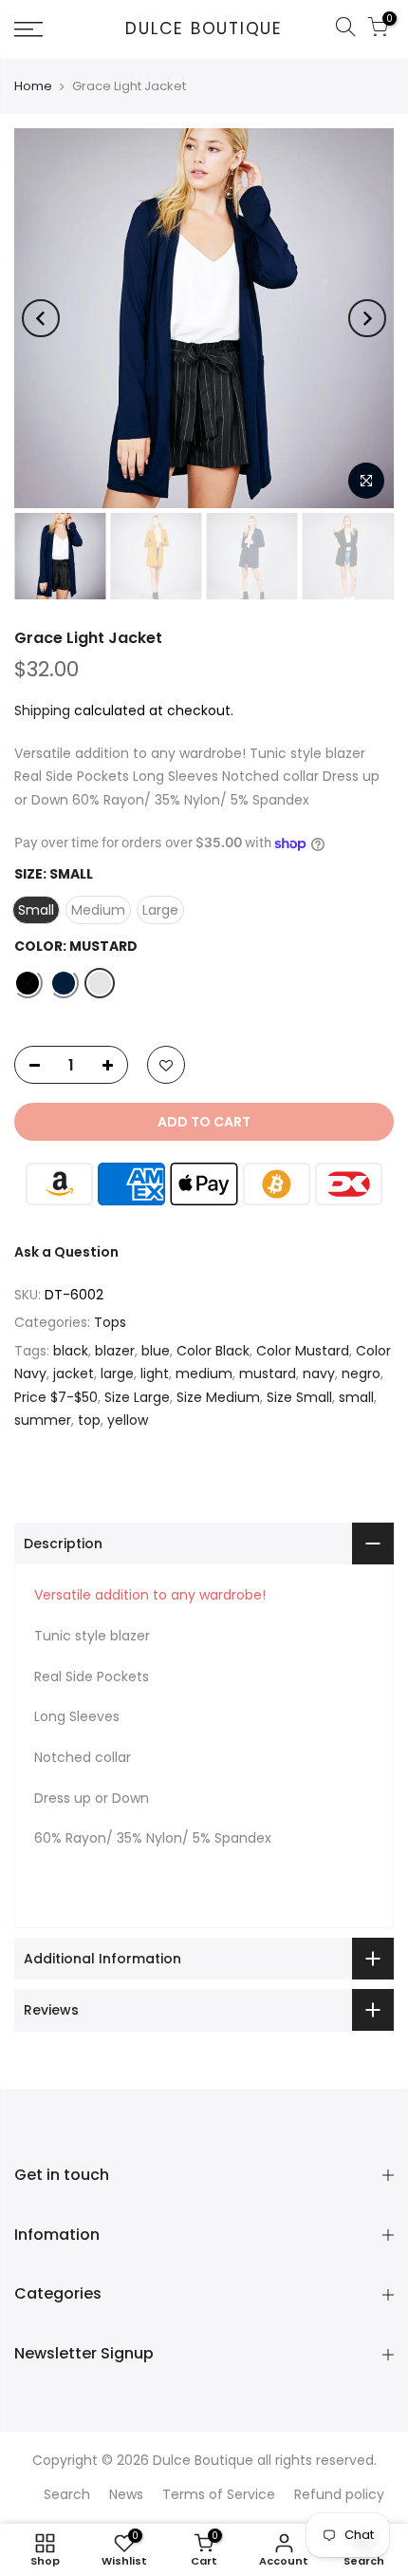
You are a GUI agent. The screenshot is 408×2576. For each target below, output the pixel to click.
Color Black (213, 1351)
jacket (74, 1373)
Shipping (42, 710)
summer (43, 1420)
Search (67, 2494)
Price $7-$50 (56, 1397)
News (126, 2494)
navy (319, 1373)
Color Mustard (303, 1351)
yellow (128, 1420)
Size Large (137, 1397)
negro (361, 1373)
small (356, 1397)
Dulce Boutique (204, 29)
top (89, 1420)
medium (204, 1373)
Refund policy (339, 2494)
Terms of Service (219, 2494)
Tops (110, 1322)
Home (33, 86)
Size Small (299, 1397)
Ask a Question (66, 1252)
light (155, 1373)
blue (156, 1351)
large (117, 1373)
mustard (268, 1373)
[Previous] (41, 318)
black (71, 1351)
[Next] (367, 318)
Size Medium (218, 1397)
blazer (115, 1351)
